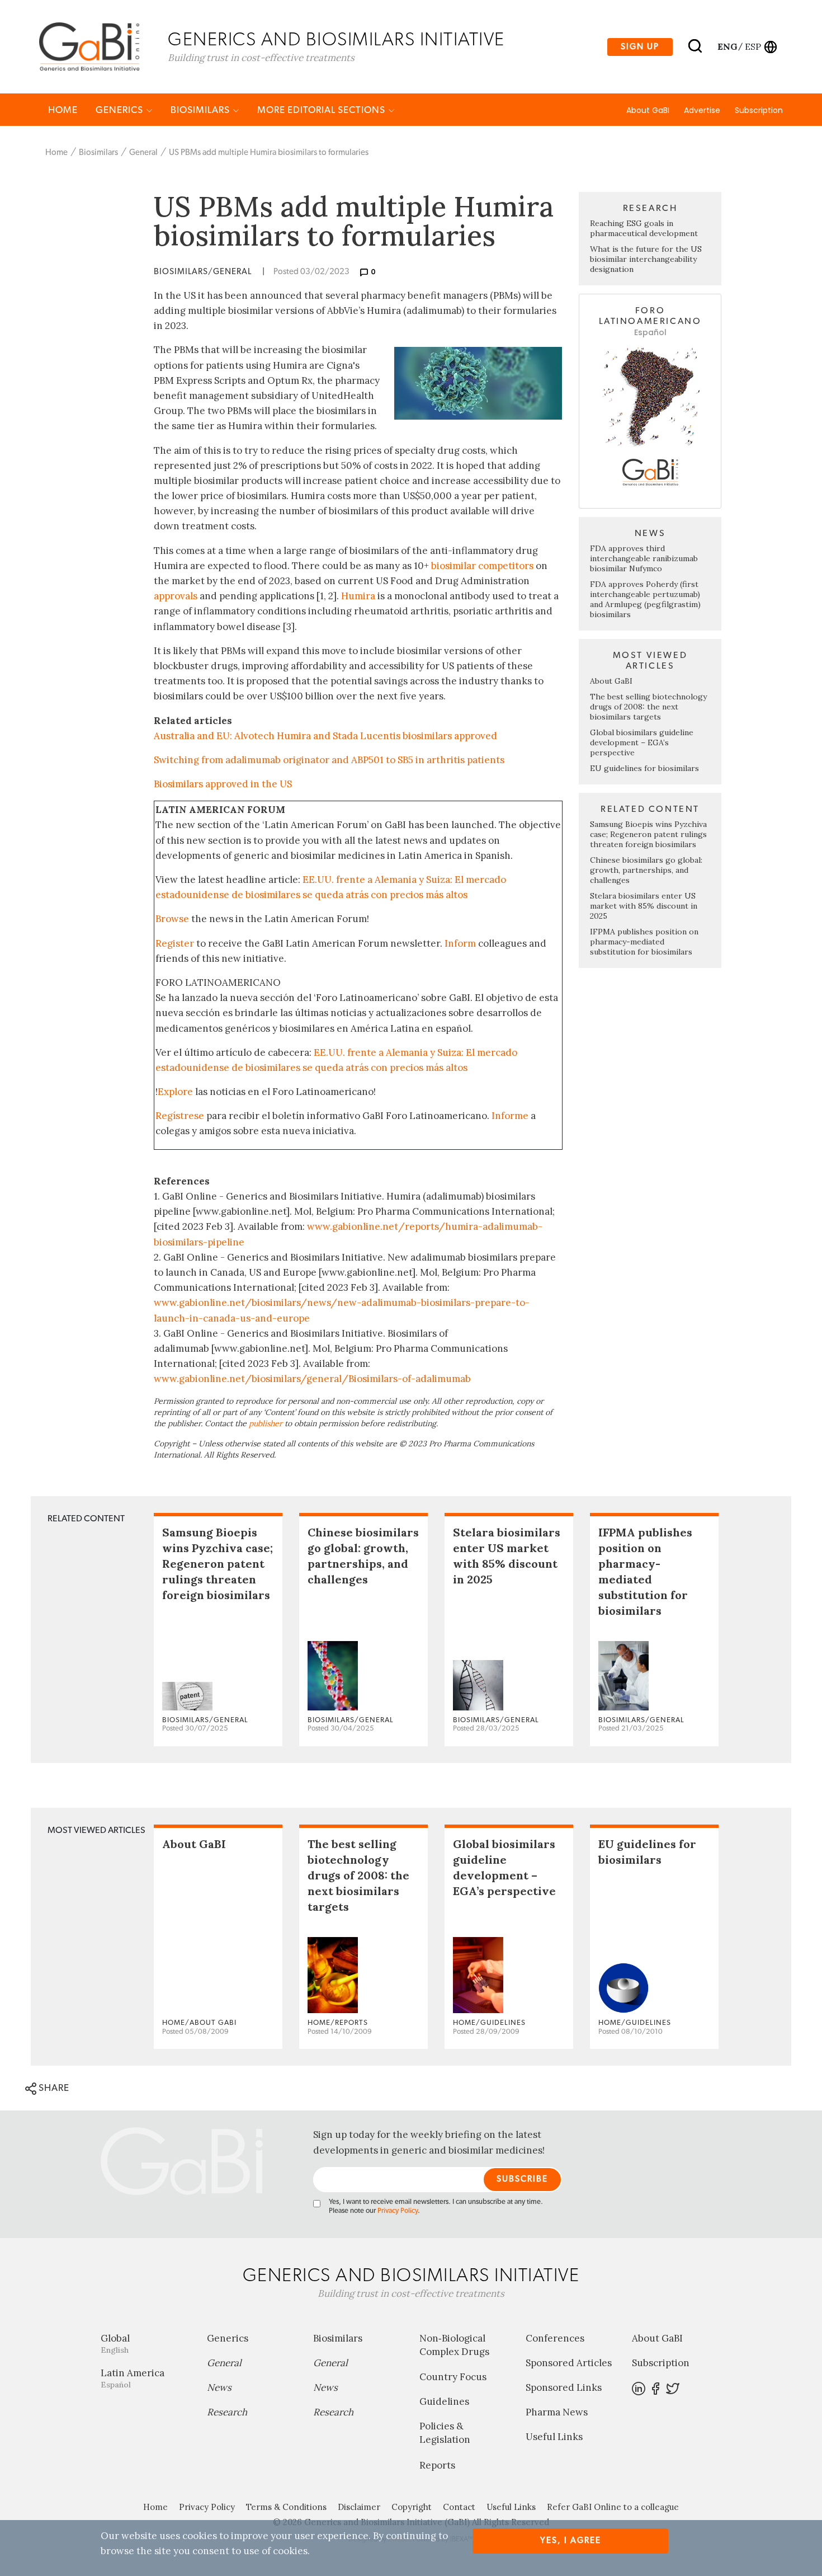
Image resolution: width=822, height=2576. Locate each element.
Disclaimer (359, 2507)
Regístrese (180, 1116)
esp (753, 46)
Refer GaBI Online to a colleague (613, 2507)
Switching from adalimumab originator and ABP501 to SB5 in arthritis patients (329, 760)
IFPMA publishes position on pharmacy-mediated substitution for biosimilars (644, 942)
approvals (176, 596)
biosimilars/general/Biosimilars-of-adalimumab (361, 1379)
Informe (510, 1116)
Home (63, 110)
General (143, 152)
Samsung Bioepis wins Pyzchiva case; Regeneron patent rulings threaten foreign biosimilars (648, 834)
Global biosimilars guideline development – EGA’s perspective (642, 742)
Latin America (133, 2378)
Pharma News (557, 2412)
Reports (437, 2465)
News (219, 2387)
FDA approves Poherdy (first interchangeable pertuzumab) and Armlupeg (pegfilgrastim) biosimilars (645, 599)
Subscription (759, 110)
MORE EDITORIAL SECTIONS (322, 110)
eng (727, 46)
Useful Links (554, 2437)
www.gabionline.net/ (203, 1379)
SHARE (53, 2088)
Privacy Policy (398, 2211)
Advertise (702, 110)
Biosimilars (201, 110)
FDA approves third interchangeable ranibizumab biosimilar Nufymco (644, 558)
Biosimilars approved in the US (223, 784)
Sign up (640, 47)
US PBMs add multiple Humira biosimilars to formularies (269, 152)
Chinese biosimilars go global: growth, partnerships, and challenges (646, 870)
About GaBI (648, 110)
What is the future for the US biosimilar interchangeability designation (646, 259)
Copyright (412, 2507)
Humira (358, 596)
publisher (266, 1423)
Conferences (555, 2338)
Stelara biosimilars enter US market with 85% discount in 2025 (644, 906)
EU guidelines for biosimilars (644, 768)
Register (175, 943)
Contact (459, 2507)
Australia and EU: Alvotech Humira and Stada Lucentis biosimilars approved (325, 736)
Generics (121, 110)
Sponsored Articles (569, 2363)
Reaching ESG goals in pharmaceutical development (644, 228)
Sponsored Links (564, 2387)
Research (227, 2412)
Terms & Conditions (286, 2507)
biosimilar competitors (482, 566)
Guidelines (444, 2401)
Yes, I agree (571, 2540)
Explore (175, 1092)
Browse (172, 919)
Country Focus (453, 2377)
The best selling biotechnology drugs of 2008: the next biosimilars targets (648, 707)
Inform (460, 943)
